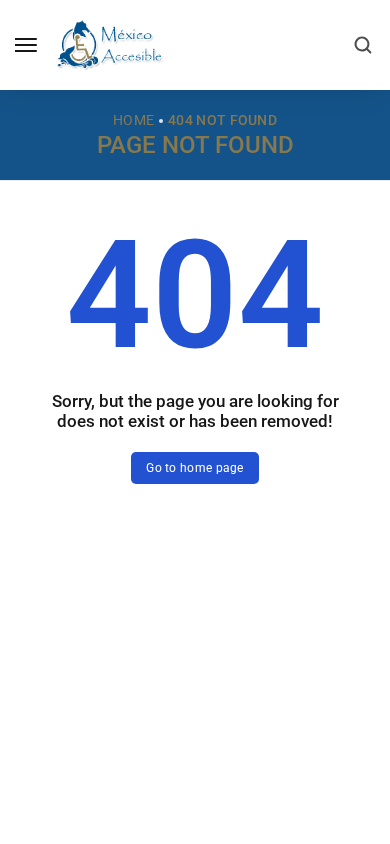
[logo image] (109, 43)
